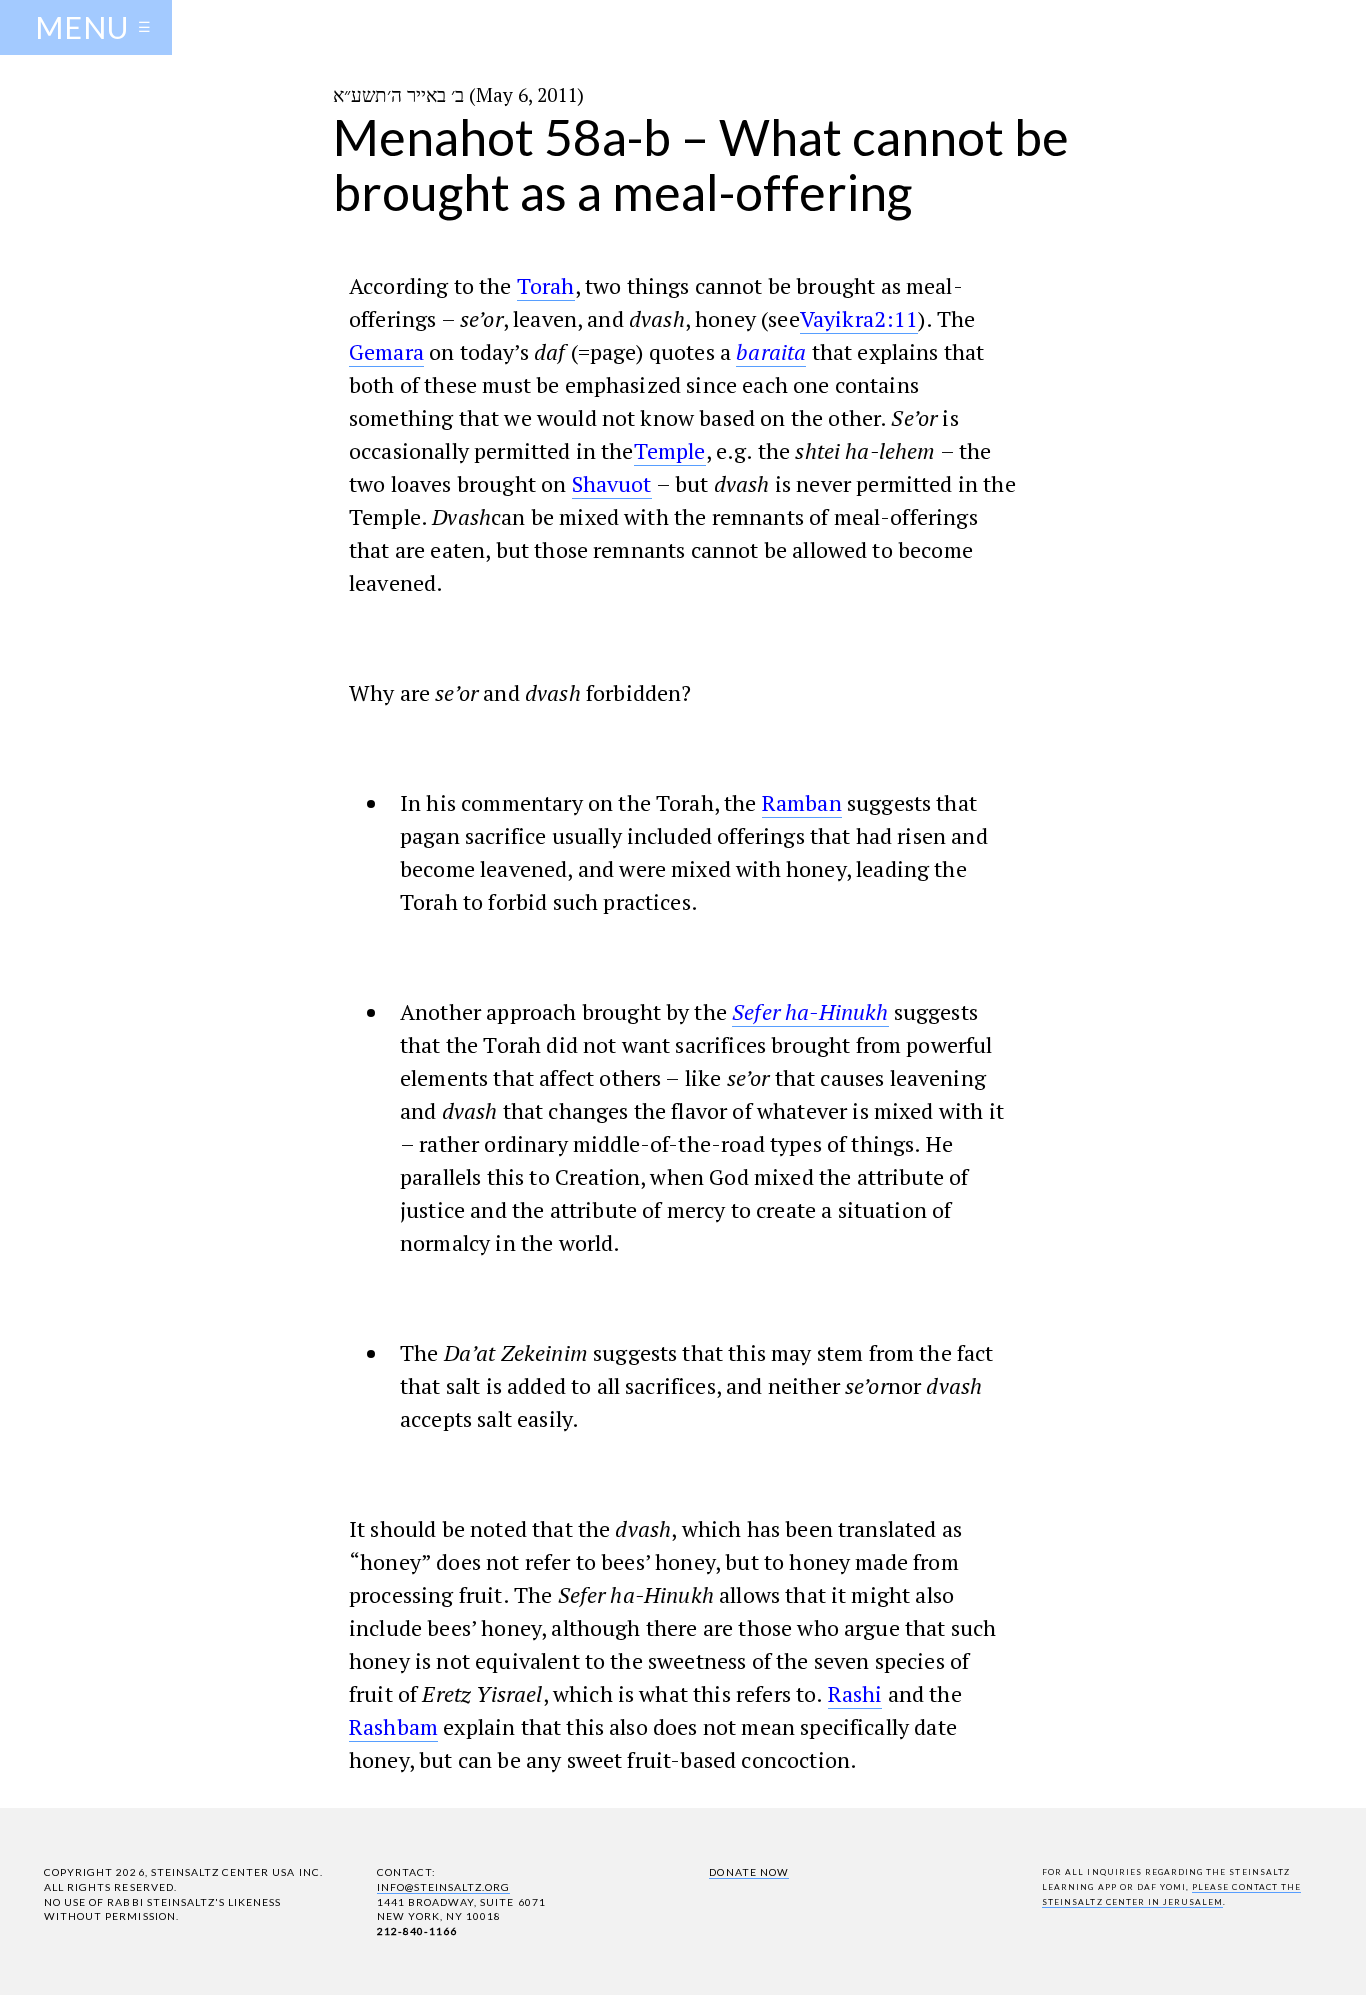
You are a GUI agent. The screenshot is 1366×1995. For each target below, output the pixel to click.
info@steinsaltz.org (444, 1887)
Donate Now (748, 1872)
